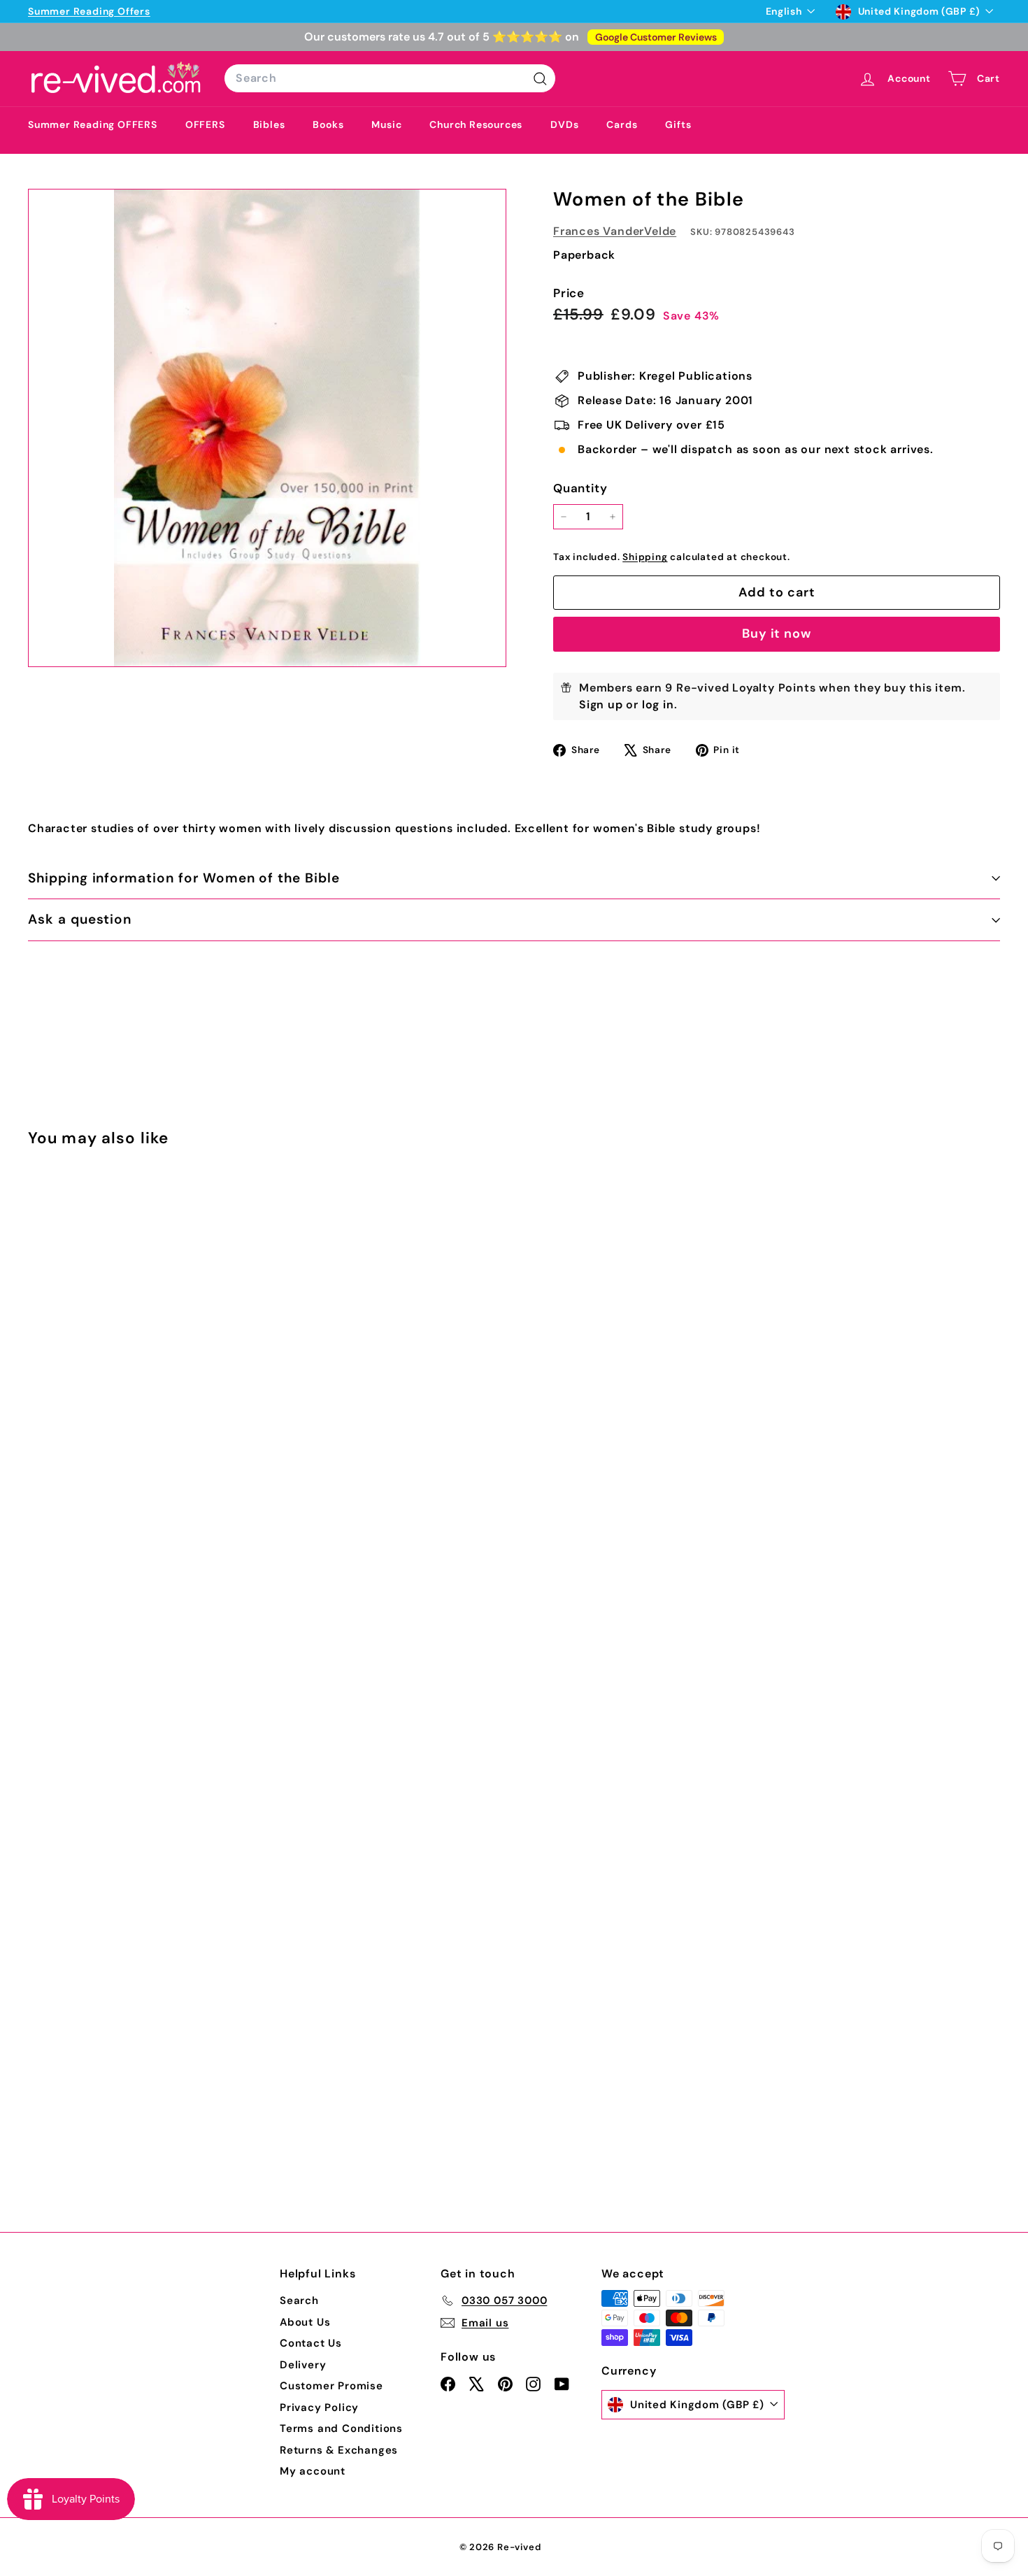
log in (658, 704)
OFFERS (205, 124)
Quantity (580, 488)
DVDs (564, 124)
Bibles (269, 124)
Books (328, 124)
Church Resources (476, 124)
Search (299, 2300)
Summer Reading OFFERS (93, 124)
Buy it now (777, 634)
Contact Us (311, 2343)
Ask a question (80, 919)
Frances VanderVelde (615, 231)
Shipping (645, 557)
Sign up (601, 704)
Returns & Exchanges (339, 2450)
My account (313, 2471)
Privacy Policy (319, 2407)
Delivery (303, 2365)
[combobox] (390, 78)
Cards (622, 124)
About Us (305, 2322)
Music (386, 124)
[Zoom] (267, 428)
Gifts (678, 124)
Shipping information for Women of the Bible (184, 878)
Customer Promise (331, 2386)
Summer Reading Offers (89, 11)
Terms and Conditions (341, 2428)
